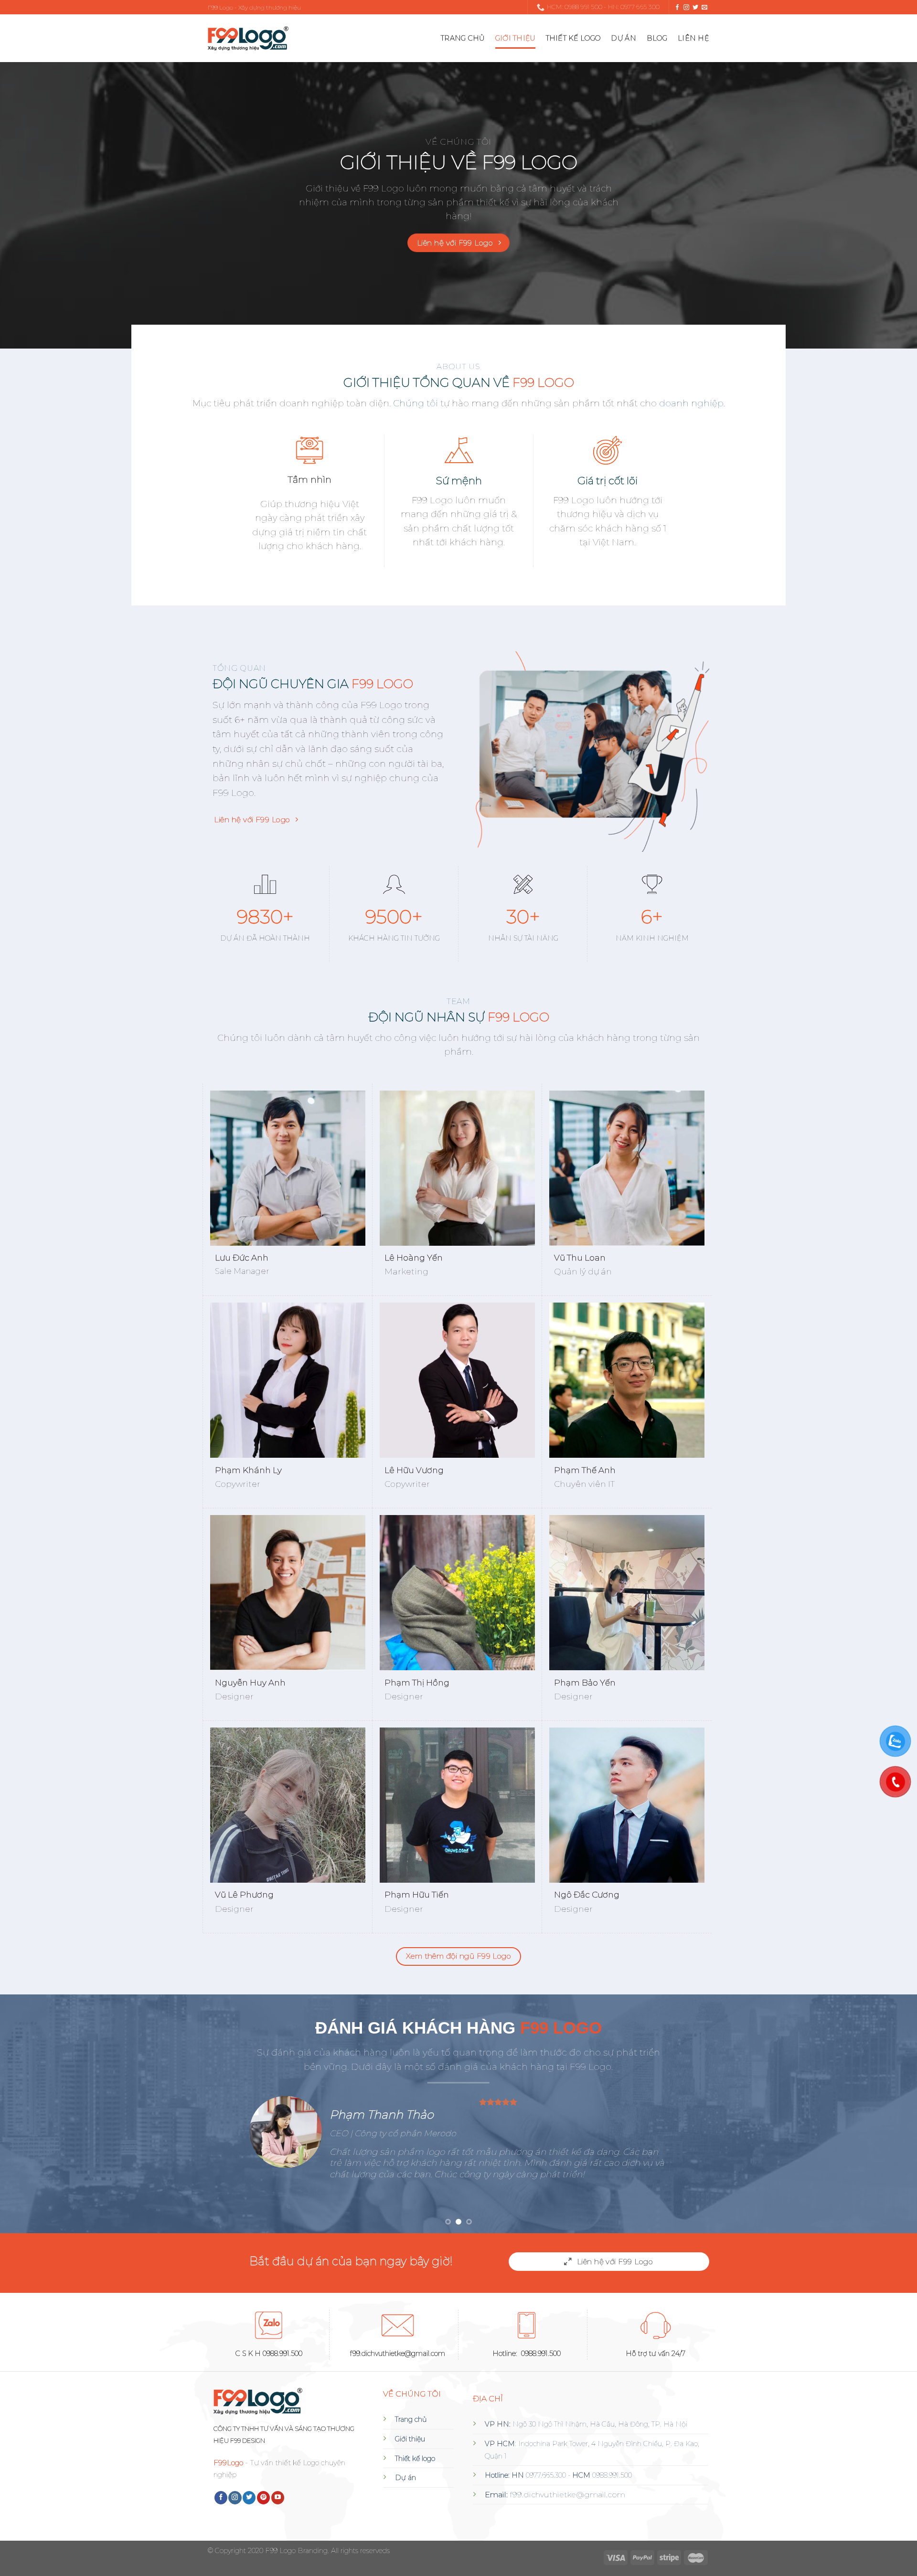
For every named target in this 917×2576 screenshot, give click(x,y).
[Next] (886, 2114)
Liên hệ (693, 38)
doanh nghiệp (690, 403)
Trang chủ (463, 38)
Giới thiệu (515, 38)
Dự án (623, 38)
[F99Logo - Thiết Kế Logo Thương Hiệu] (248, 38)
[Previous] (31, 2114)
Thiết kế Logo (573, 38)
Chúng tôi (416, 403)
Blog (657, 38)
